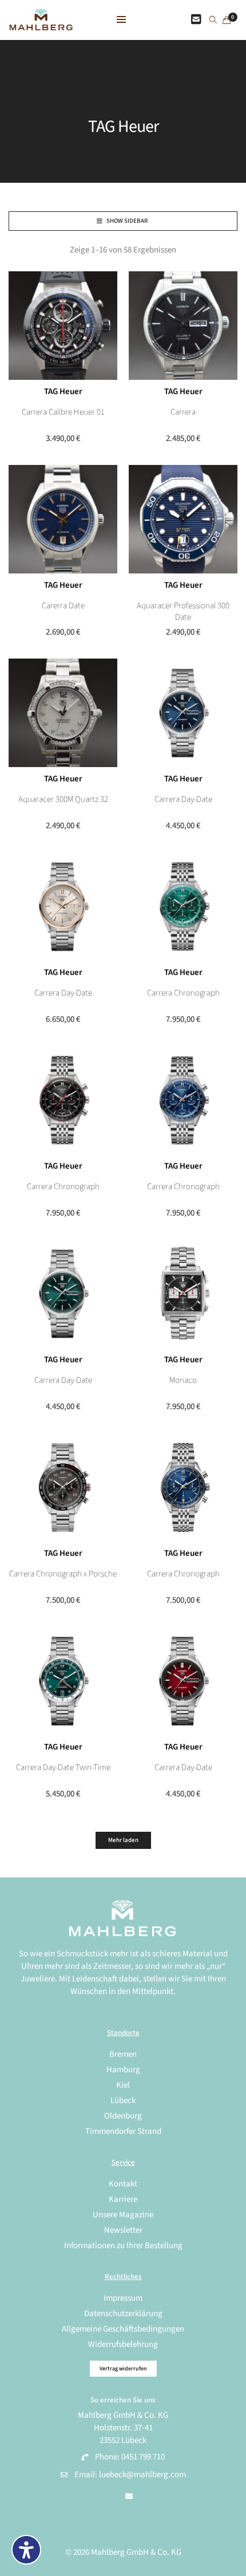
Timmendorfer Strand (123, 2131)
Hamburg (123, 2070)
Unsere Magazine (123, 2215)
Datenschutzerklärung (123, 2314)
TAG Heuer (63, 392)
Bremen (123, 2054)
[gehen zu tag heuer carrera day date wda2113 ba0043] (183, 1681)
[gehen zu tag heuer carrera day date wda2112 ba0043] (183, 713)
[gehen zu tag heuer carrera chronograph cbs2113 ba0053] (183, 1100)
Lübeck (123, 2100)
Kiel (123, 2085)
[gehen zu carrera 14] (183, 326)
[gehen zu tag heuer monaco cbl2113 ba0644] (183, 1294)
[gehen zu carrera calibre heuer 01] (63, 326)
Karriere (123, 2199)
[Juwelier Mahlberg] (41, 24)
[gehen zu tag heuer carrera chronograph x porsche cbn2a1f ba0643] (63, 1487)
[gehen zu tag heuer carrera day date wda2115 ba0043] (63, 1294)
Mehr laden (123, 1840)
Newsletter (123, 2230)
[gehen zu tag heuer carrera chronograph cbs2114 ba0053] (63, 1100)
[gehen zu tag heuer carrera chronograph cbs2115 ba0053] (183, 906)
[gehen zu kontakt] (196, 20)
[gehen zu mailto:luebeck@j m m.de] (129, 2497)
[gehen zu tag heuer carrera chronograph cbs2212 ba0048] (183, 1487)
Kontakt (123, 2184)
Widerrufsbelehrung (123, 2344)
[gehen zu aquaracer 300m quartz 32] (63, 713)
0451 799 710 (143, 2457)
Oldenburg (123, 2116)
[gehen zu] (213, 21)
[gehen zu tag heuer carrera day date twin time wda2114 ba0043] (63, 1681)
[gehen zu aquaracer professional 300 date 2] (183, 519)
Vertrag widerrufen (123, 2369)
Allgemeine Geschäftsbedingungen (123, 2329)
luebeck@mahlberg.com (142, 2475)
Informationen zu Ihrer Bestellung (123, 2246)
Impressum (123, 2298)
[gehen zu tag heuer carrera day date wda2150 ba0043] (63, 906)
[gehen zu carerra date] (63, 519)
